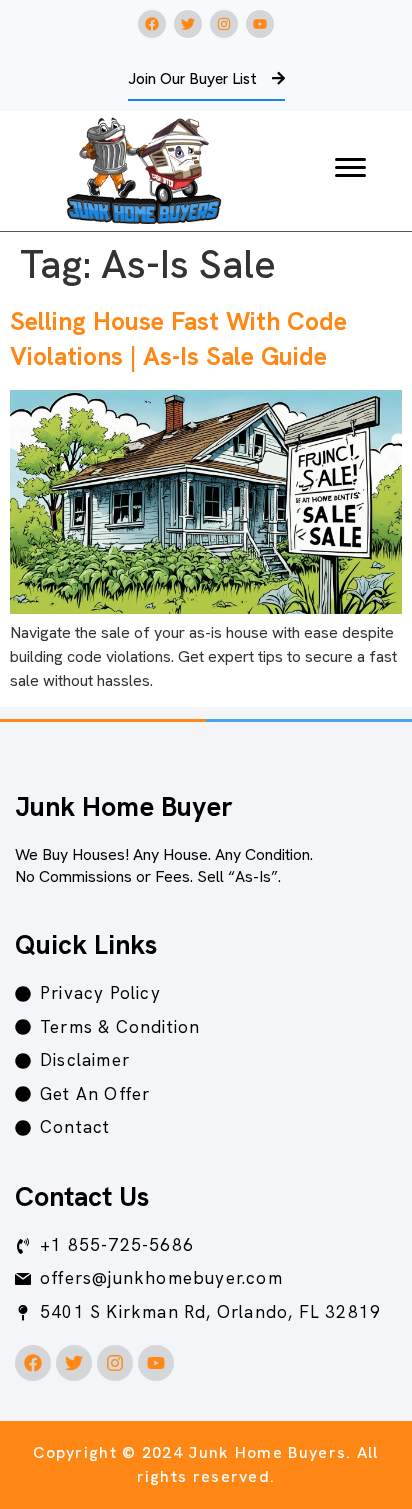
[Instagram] (224, 24)
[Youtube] (260, 24)
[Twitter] (188, 24)
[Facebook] (152, 24)
